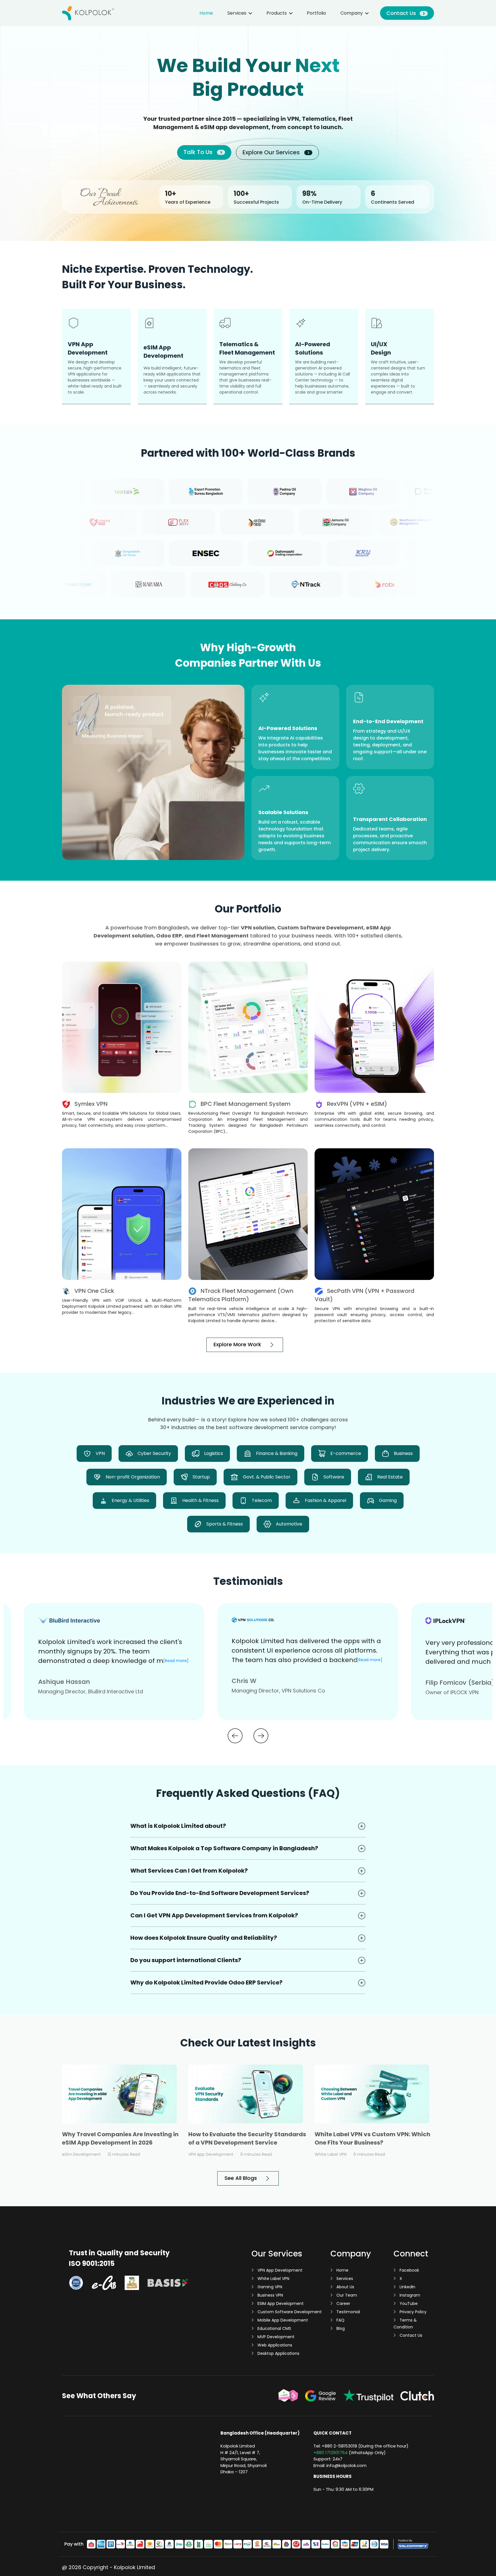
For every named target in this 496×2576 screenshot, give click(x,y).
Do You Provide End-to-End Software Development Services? (220, 1893)
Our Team (346, 2295)
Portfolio (316, 13)
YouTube (408, 2303)
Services (237, 13)
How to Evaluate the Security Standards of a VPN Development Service (247, 2138)
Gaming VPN (269, 2287)
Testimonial (348, 2312)
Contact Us (402, 13)
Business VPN (270, 2295)
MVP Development (275, 2337)
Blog (340, 2328)
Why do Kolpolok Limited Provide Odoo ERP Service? (206, 1982)
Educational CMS (274, 2328)
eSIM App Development (280, 2303)
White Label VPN (273, 2279)
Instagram (409, 2295)
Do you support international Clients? (186, 1960)
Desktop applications (278, 2353)
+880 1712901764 (331, 2453)
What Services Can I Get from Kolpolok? (189, 1871)
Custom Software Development (289, 2312)
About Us (345, 2287)
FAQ (340, 2320)
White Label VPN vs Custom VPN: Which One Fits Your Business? (372, 2138)
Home (206, 13)
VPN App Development (279, 2270)
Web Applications (274, 2345)
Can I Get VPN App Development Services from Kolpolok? (214, 1915)
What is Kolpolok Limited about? (178, 1826)
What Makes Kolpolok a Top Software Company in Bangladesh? (224, 1848)
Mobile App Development (282, 2320)
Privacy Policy (412, 2312)
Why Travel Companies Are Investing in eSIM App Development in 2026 (120, 2138)
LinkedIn (407, 2287)
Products (277, 13)
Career (343, 2303)
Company (352, 13)
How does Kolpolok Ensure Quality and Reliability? (204, 1938)
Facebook (409, 2270)
